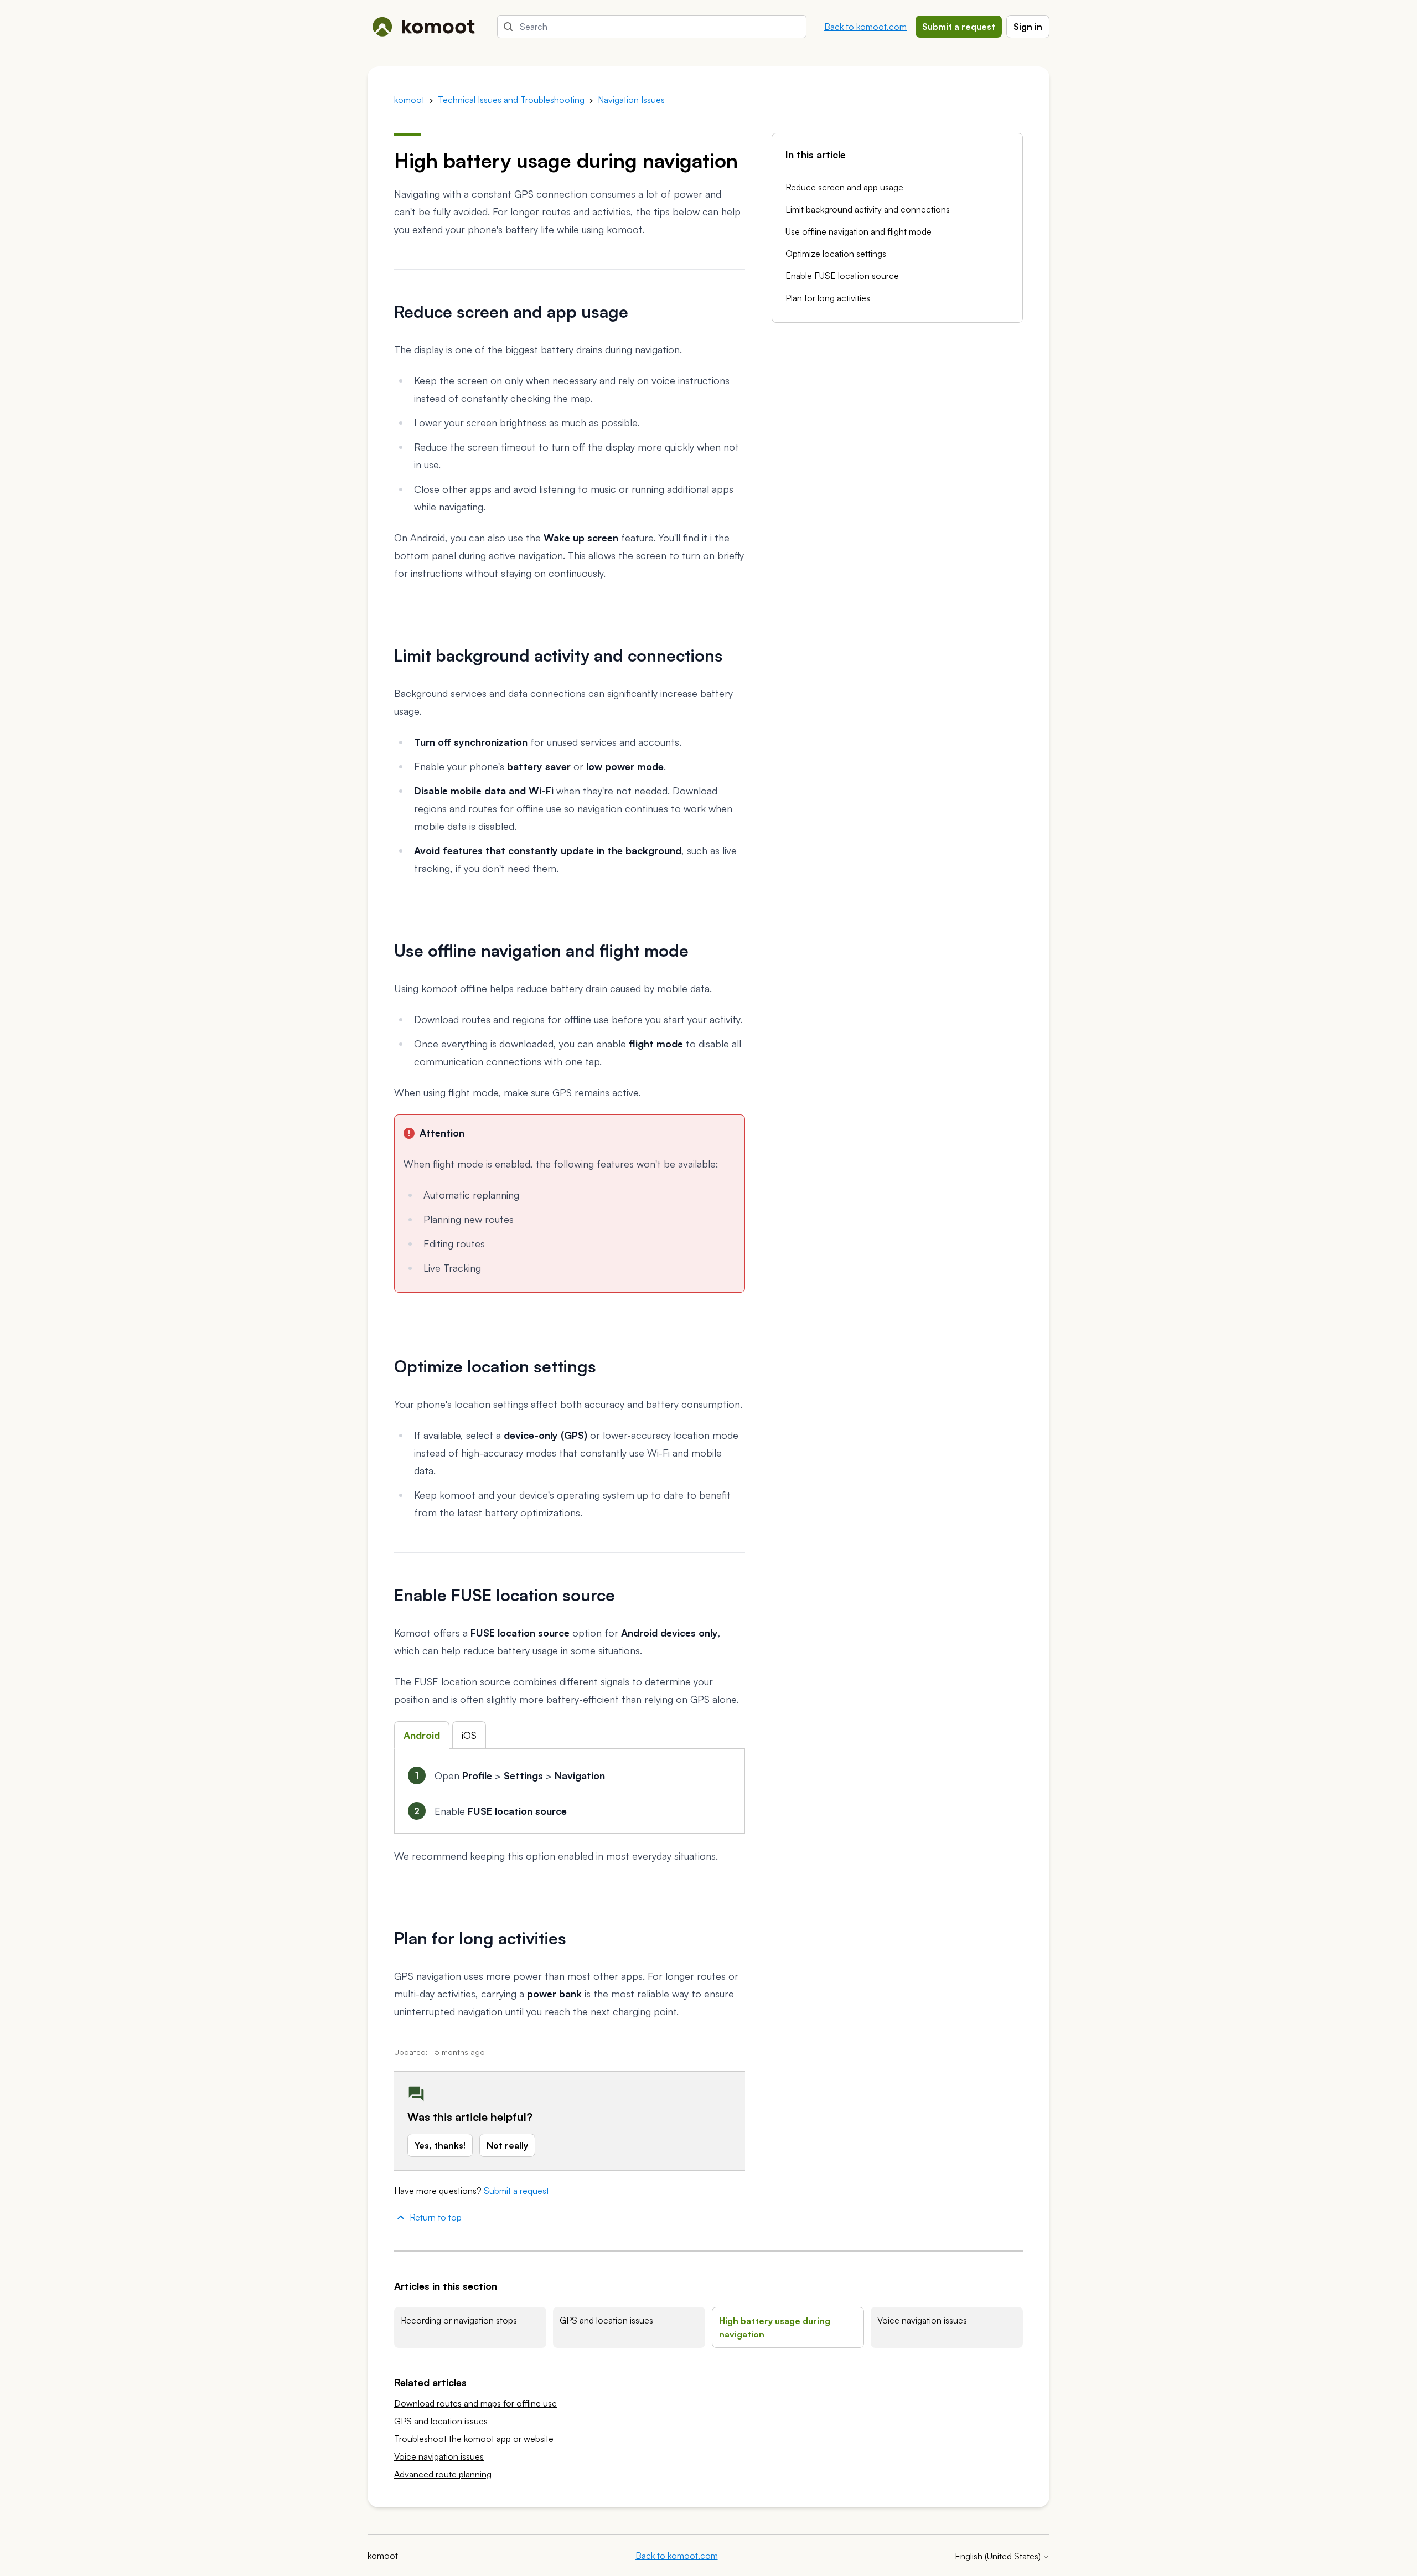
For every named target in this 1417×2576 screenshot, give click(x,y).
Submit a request (959, 27)
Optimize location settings (836, 254)
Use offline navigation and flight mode (859, 231)
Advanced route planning (443, 2474)
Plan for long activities (828, 298)
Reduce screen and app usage (844, 187)
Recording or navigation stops (459, 2320)
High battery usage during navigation (775, 2327)
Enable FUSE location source (842, 276)
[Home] (423, 27)
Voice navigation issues (922, 2320)
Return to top (436, 2217)
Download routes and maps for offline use (475, 2403)
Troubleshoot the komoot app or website (474, 2439)
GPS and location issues (606, 2320)
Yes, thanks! (440, 2145)
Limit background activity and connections (868, 209)
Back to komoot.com (865, 27)
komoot (409, 100)
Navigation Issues (631, 100)
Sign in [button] (1028, 27)
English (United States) (999, 2556)
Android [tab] (422, 1735)
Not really (507, 2145)
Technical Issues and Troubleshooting (511, 100)
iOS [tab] (469, 1735)
